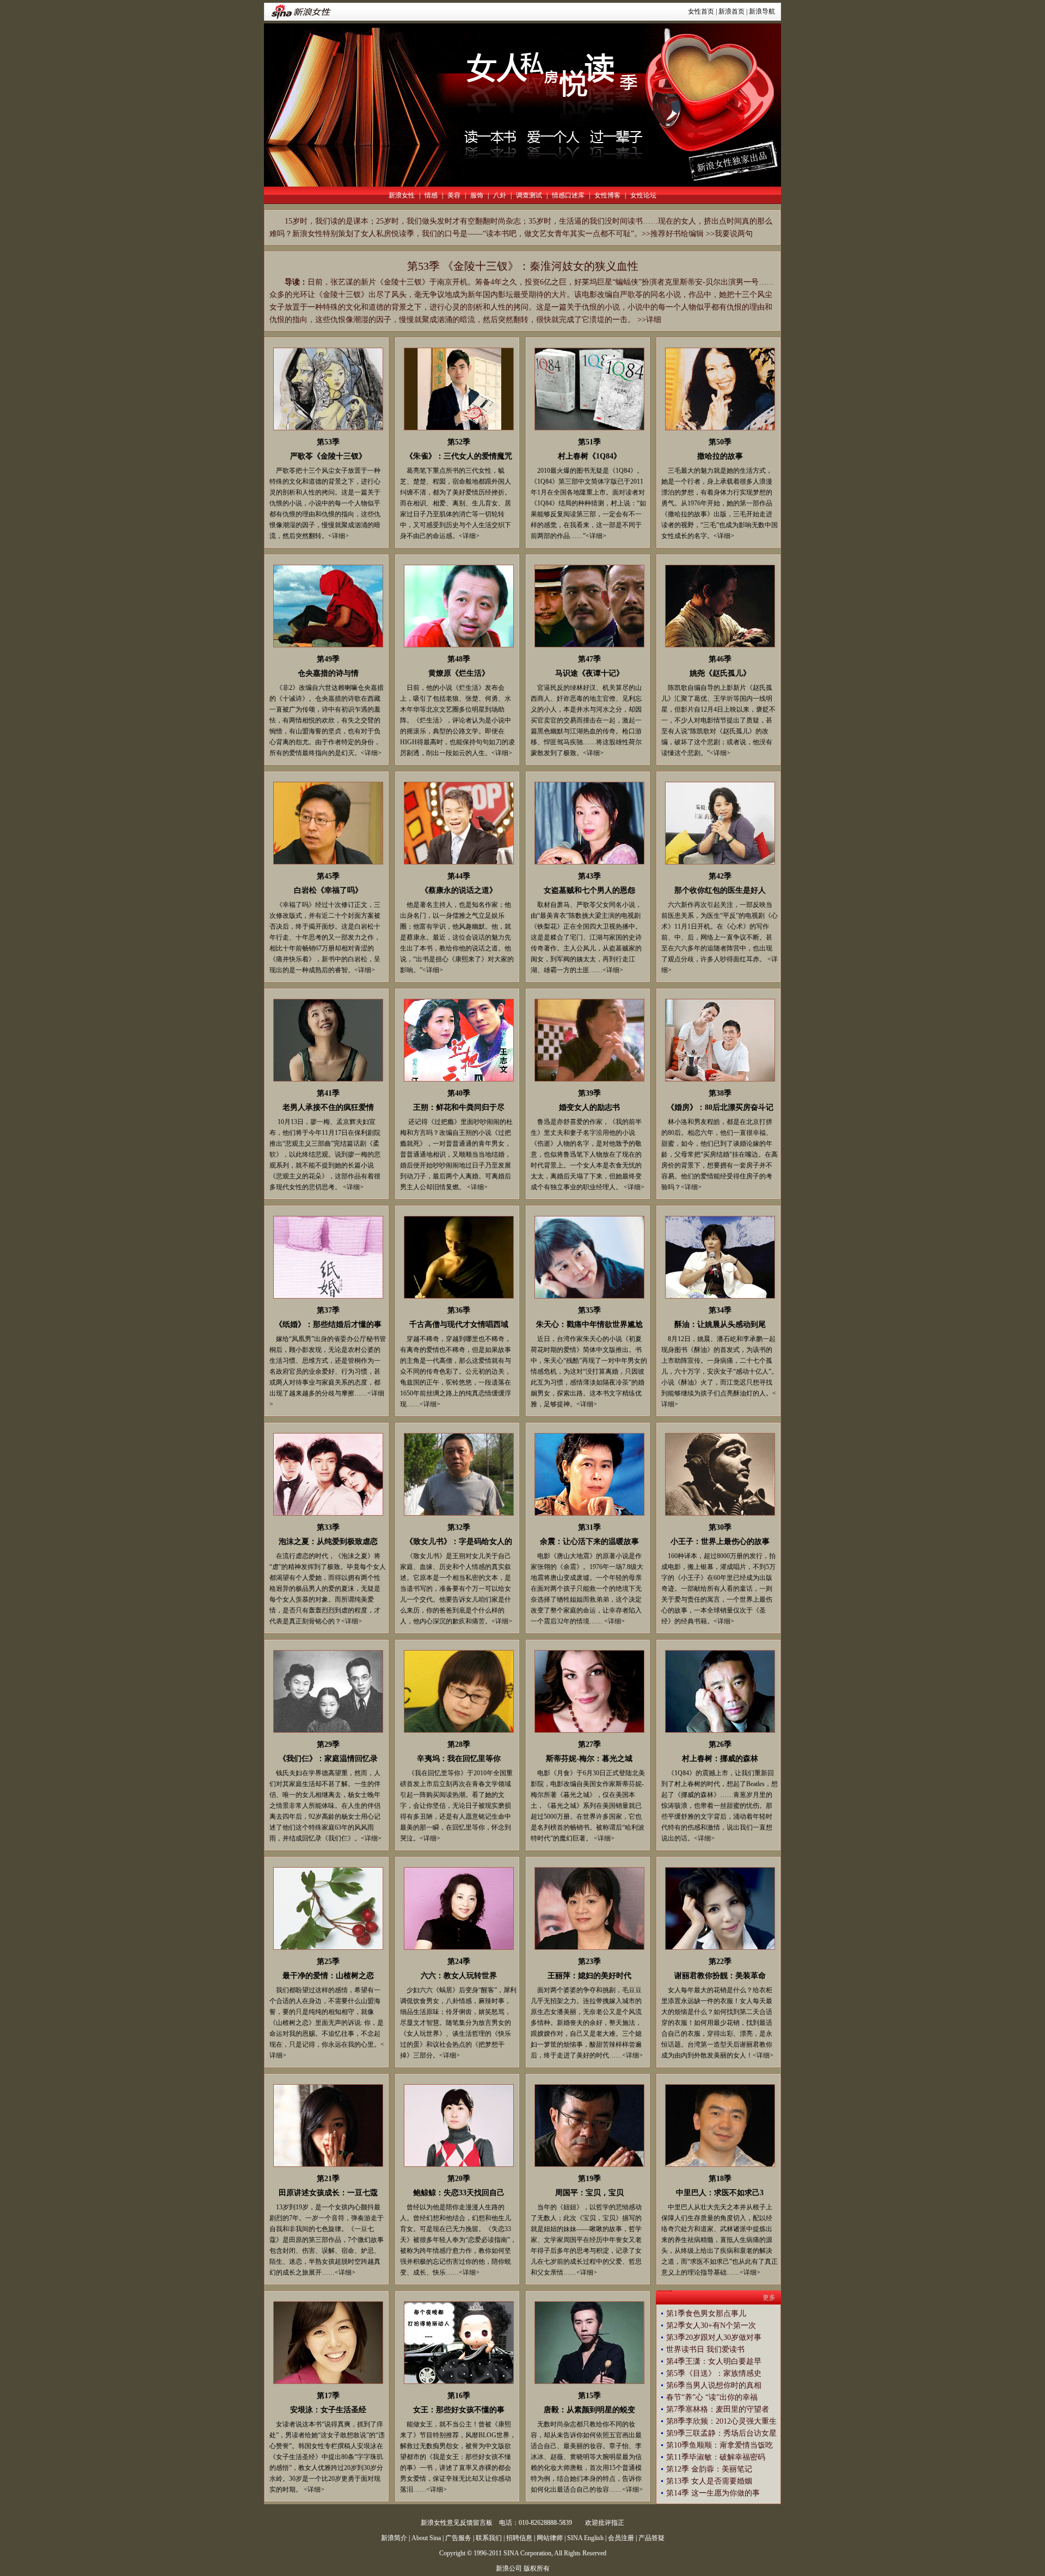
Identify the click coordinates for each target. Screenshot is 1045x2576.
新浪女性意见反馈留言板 (457, 2523)
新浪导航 (762, 11)
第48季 (459, 659)
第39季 (589, 1093)
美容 (454, 195)
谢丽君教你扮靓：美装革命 (720, 1976)
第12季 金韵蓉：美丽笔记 (709, 2469)
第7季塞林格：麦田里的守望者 (718, 2409)
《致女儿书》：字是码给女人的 (459, 1542)
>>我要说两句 (729, 234)
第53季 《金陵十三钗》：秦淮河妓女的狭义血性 (523, 266)
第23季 (589, 1962)
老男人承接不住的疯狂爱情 (328, 1107)
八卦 (500, 195)
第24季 (459, 1962)
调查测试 (529, 195)
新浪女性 (402, 195)
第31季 (589, 1527)
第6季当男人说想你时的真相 (714, 2385)
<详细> (339, 536)
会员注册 (621, 2538)
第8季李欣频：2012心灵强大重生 (721, 2421)
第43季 (589, 876)
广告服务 (458, 2538)
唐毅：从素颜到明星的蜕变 (589, 2410)
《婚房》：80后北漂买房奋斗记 (720, 1107)
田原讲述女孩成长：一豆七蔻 (328, 2193)
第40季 (459, 1093)
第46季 (720, 659)
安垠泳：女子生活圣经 (328, 2410)
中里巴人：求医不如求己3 (720, 2193)
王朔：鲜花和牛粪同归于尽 (459, 1107)
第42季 (720, 876)
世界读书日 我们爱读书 (705, 2349)
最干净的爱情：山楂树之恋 (328, 1976)
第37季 (328, 1310)
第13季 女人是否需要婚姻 (709, 2481)
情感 (431, 195)
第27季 (589, 1744)
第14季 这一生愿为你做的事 (713, 2493)
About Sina (426, 2538)
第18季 (720, 2179)
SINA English (585, 2538)
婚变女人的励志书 (589, 1107)
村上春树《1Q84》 (589, 456)
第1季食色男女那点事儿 (706, 2314)
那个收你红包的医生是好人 (720, 890)
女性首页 (701, 11)
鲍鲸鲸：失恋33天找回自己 (459, 2193)
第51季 (589, 442)
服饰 (477, 195)
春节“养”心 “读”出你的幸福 (712, 2397)
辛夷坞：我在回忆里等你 (459, 1759)
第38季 (720, 1093)
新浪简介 (394, 2538)
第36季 (459, 1310)
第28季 (459, 1744)
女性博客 (607, 195)
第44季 (459, 876)
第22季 (720, 1962)
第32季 (459, 1527)
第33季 (328, 1527)
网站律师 (550, 2538)
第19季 (589, 2179)
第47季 (589, 659)
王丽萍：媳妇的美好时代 (589, 1976)
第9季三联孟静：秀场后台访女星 (721, 2433)
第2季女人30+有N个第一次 (711, 2325)
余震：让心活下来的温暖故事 (589, 1542)
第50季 (720, 442)
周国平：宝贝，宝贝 (589, 2193)
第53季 (328, 442)
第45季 (328, 876)
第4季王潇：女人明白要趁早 (714, 2361)
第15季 (589, 2396)
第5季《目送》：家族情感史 (714, 2373)
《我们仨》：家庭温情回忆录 (328, 1759)
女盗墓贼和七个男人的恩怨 (589, 890)
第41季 (328, 1093)
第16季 (459, 2396)
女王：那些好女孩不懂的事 (459, 2410)
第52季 (459, 442)
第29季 (328, 1744)
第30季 (720, 1527)
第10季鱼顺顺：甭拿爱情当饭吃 (720, 2445)
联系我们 (489, 2538)
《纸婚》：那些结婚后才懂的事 (328, 1324)
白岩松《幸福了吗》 (328, 890)
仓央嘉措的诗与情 (328, 673)
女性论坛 (643, 195)
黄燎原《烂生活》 (459, 673)
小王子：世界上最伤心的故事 (720, 1542)
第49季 (328, 659)
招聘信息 (519, 2538)
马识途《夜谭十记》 (589, 673)
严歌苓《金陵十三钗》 (328, 456)
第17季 (328, 2396)
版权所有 (537, 2568)
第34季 (720, 1310)
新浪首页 (731, 11)
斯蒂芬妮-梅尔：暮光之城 (589, 1759)
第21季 (328, 2179)
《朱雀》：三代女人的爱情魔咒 (459, 456)
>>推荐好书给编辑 (673, 234)
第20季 (459, 2179)
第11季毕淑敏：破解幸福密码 (716, 2457)
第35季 (589, 1310)
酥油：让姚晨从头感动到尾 (720, 1324)
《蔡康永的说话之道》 (459, 890)
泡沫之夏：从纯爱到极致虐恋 (328, 1542)
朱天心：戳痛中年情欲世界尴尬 (589, 1324)
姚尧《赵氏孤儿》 (720, 673)
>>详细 (649, 320)
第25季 (328, 1962)
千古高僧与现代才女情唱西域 (459, 1324)
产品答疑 (651, 2538)
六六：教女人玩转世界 (459, 1976)
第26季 (720, 1744)
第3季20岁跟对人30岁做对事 (714, 2337)
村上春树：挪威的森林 (720, 1759)
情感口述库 (568, 195)
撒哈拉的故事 (720, 456)
